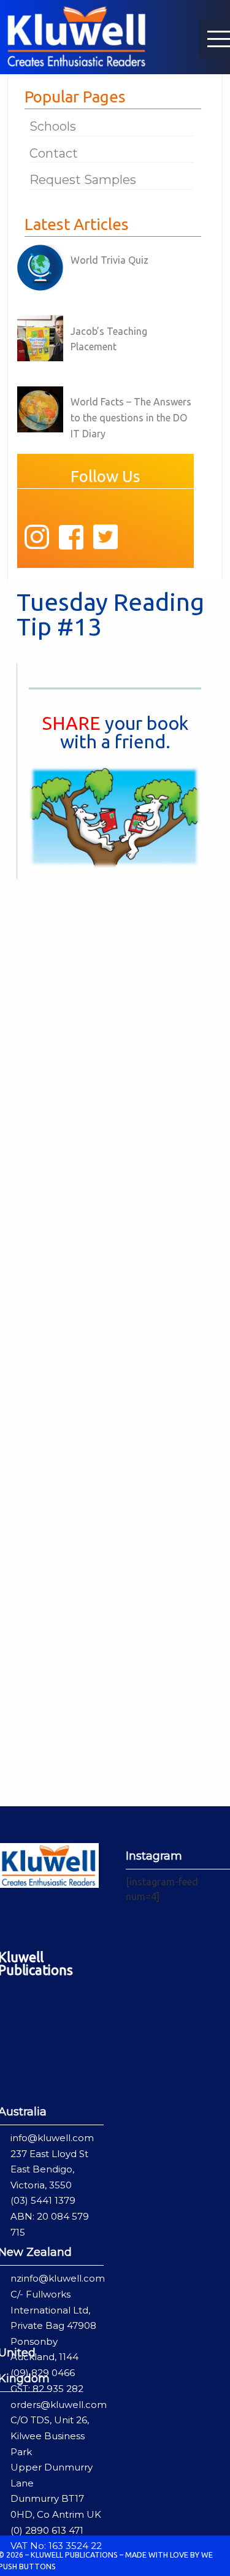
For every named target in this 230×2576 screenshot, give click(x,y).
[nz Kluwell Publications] (76, 36)
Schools (53, 126)
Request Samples (83, 180)
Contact (54, 153)
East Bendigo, (42, 2169)
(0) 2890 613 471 (47, 2530)
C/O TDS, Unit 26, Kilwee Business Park (50, 2436)
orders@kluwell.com (59, 2405)
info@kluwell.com (52, 2138)
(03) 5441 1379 (43, 2200)
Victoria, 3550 (41, 2185)
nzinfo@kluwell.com (58, 2278)
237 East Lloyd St (49, 2154)
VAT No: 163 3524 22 (56, 2546)
